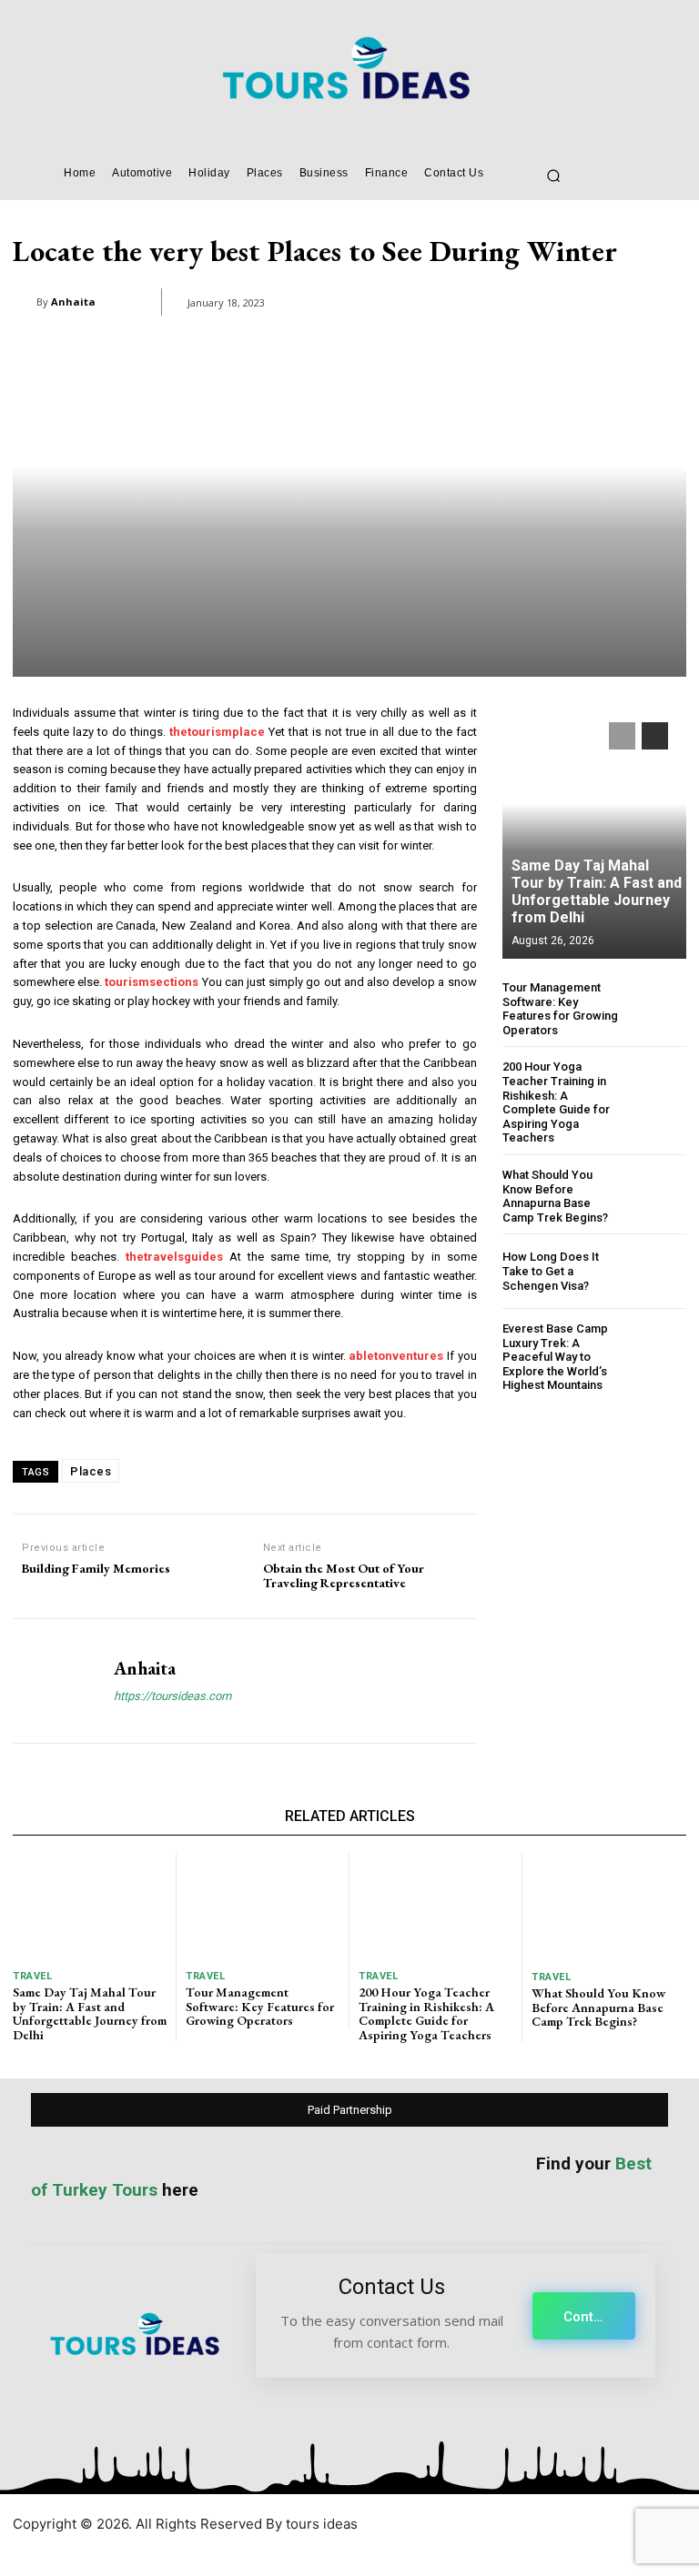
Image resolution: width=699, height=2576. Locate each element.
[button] (553, 176)
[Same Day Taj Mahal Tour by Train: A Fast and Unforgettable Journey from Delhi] (594, 831)
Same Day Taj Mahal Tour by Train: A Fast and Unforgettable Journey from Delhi (597, 892)
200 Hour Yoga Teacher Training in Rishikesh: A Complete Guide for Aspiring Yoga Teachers (556, 1102)
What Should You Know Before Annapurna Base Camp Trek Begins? (555, 1196)
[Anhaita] (25, 302)
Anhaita (73, 302)
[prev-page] (622, 736)
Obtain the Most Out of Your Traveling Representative (344, 1576)
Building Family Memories (96, 1569)
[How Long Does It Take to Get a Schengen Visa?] (658, 1271)
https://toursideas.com (172, 1696)
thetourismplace (217, 732)
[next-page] (655, 736)
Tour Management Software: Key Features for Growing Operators (560, 1009)
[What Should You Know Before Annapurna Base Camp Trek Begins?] (658, 1196)
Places (91, 1471)
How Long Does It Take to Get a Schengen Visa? (551, 1271)
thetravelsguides (174, 1257)
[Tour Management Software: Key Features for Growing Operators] (658, 1008)
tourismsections (152, 982)
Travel (32, 1976)
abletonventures (396, 1356)
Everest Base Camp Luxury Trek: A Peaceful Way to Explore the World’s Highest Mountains (555, 1357)
